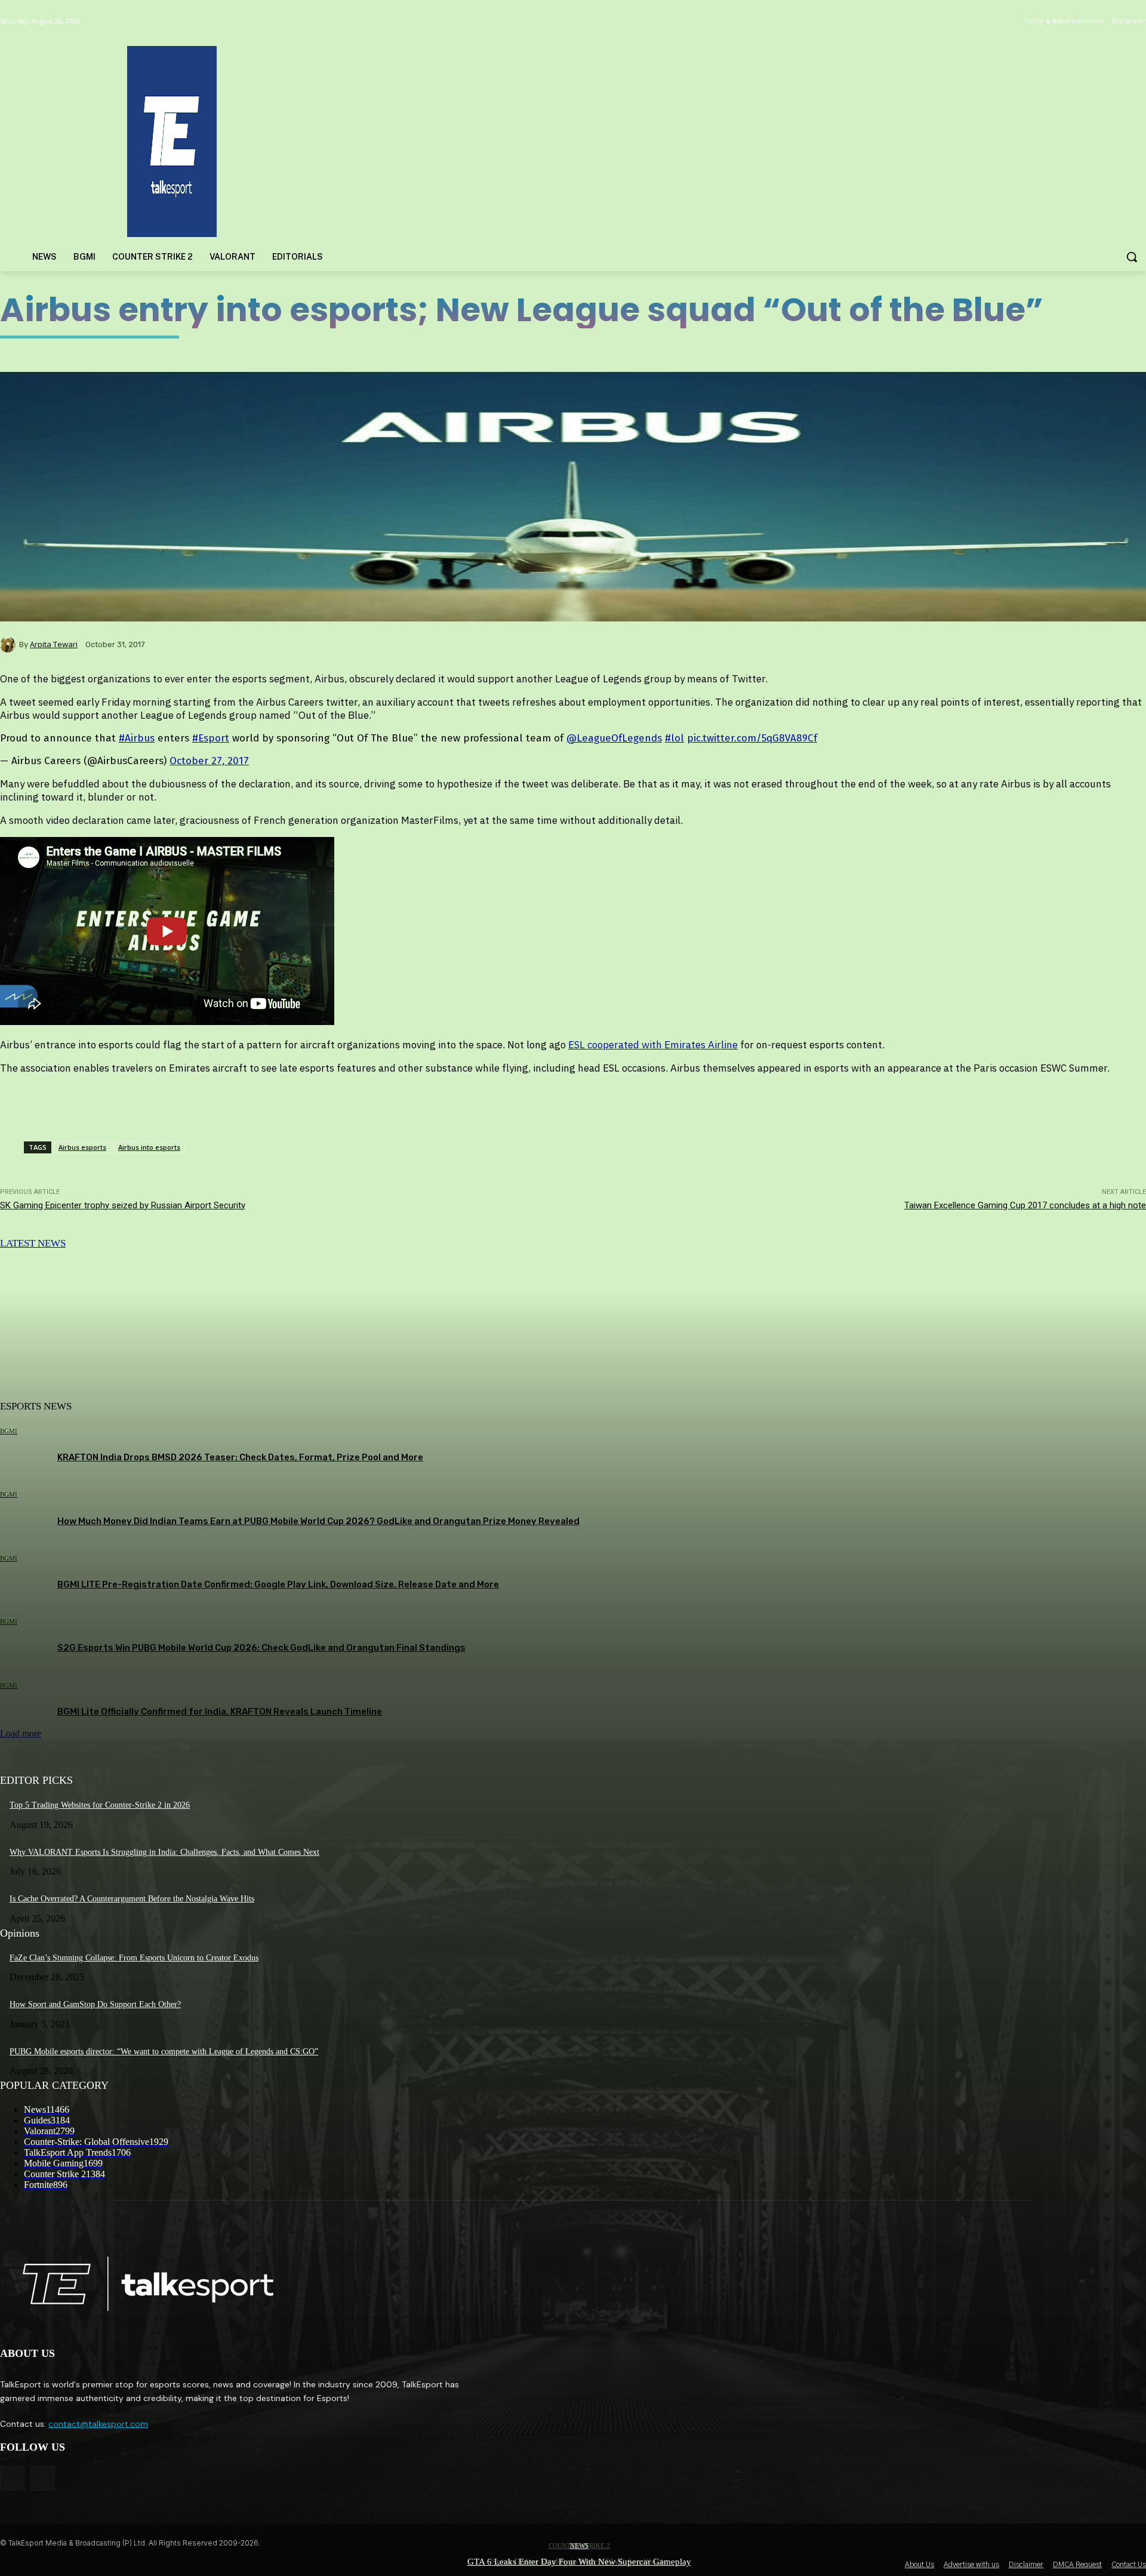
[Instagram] (43, 2478)
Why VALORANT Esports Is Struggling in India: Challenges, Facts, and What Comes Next (164, 1852)
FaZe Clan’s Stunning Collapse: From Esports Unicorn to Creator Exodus (134, 1958)
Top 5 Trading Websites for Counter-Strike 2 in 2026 (100, 1805)
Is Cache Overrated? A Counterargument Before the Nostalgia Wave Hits (132, 1899)
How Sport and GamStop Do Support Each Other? (95, 2004)
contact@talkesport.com (98, 2424)
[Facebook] (12, 2478)
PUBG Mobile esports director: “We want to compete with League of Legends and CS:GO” (164, 2052)
